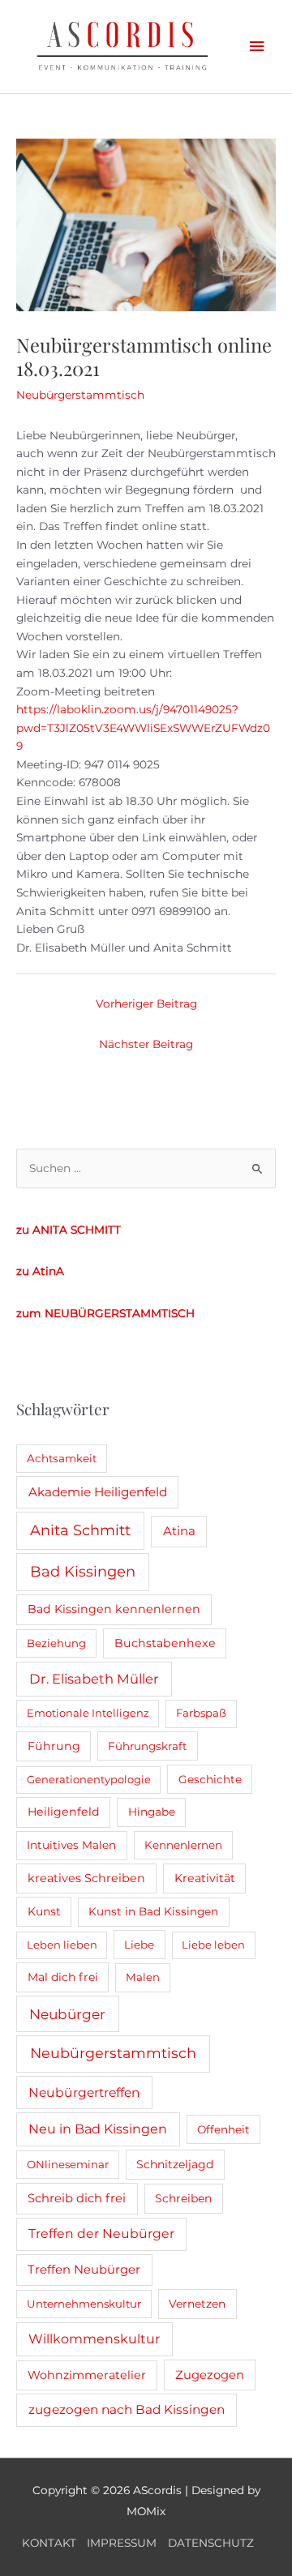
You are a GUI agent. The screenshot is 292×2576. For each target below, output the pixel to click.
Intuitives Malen (71, 1845)
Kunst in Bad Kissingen (153, 1911)
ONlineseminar (68, 2164)
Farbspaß (201, 1713)
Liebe (139, 1945)
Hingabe (152, 1812)
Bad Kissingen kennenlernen (114, 1609)
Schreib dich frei (77, 2198)
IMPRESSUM (122, 2543)
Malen (143, 1977)
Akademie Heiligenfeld (98, 1492)
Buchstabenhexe (165, 1643)
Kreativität (205, 1878)
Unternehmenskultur (84, 2304)
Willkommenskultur (94, 2339)
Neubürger (67, 2014)
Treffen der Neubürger (101, 2234)
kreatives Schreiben (86, 1878)
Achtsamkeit (62, 1458)
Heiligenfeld (64, 1812)
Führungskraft (147, 1746)
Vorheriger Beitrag (146, 1003)
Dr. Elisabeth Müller (94, 1679)
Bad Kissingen (83, 1572)
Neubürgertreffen (84, 2092)
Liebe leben (213, 1945)
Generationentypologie (89, 1779)
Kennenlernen (183, 1845)
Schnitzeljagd (175, 2164)
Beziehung (56, 1643)
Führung (54, 1746)
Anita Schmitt (80, 1530)
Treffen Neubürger (84, 2270)
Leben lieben (62, 1945)
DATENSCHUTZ (211, 2543)
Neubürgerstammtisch (80, 395)
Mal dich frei (63, 1977)
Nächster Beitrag (146, 1044)
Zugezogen (210, 2375)
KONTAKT (49, 2543)
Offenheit (223, 2129)
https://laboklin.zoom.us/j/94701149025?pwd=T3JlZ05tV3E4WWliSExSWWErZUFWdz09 (143, 727)
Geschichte (210, 1779)
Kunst (44, 1911)
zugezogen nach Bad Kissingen (127, 2409)
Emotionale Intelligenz (88, 1713)
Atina (179, 1531)
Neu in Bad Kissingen (98, 2129)
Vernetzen (197, 2304)
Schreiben (183, 2198)
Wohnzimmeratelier (87, 2375)
